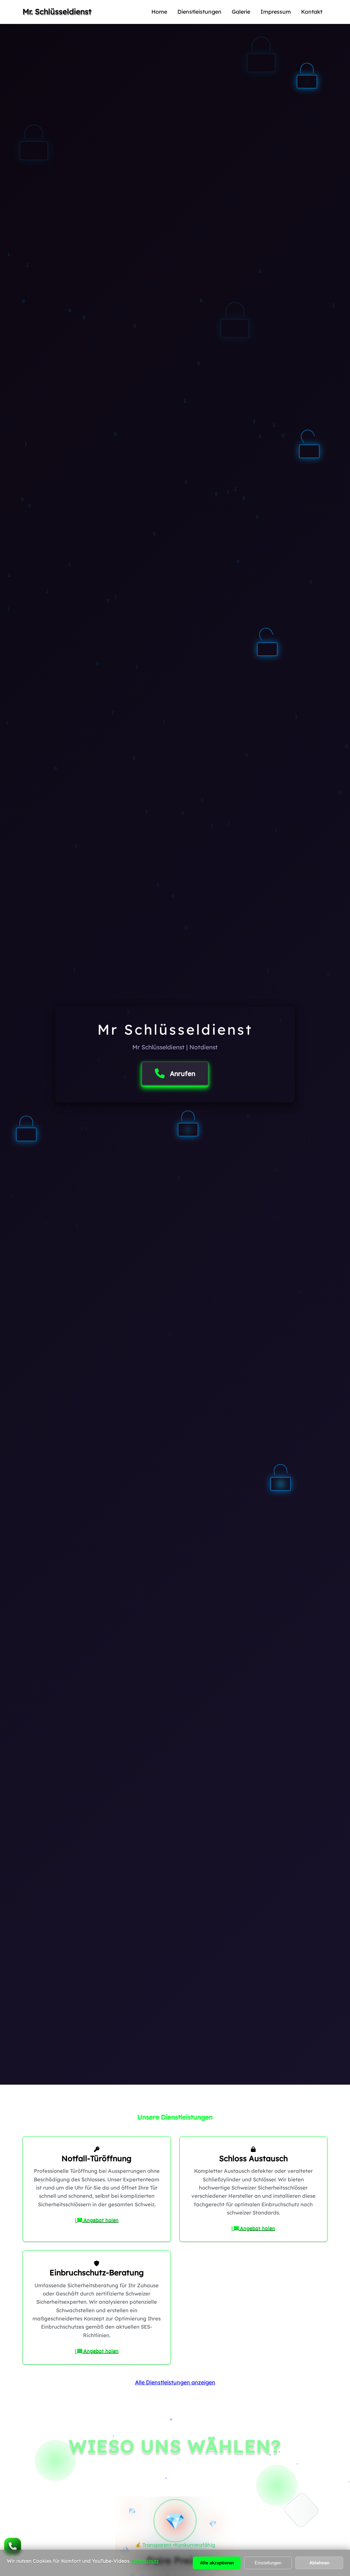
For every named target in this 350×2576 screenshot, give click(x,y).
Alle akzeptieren (217, 2563)
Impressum (276, 12)
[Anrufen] (13, 2546)
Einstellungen (268, 2563)
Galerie (241, 12)
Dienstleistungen (199, 12)
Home (159, 12)
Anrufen (183, 1074)
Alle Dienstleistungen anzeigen (175, 2382)
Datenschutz (145, 2561)
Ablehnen (319, 2563)
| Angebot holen (97, 2220)
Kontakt (312, 12)
